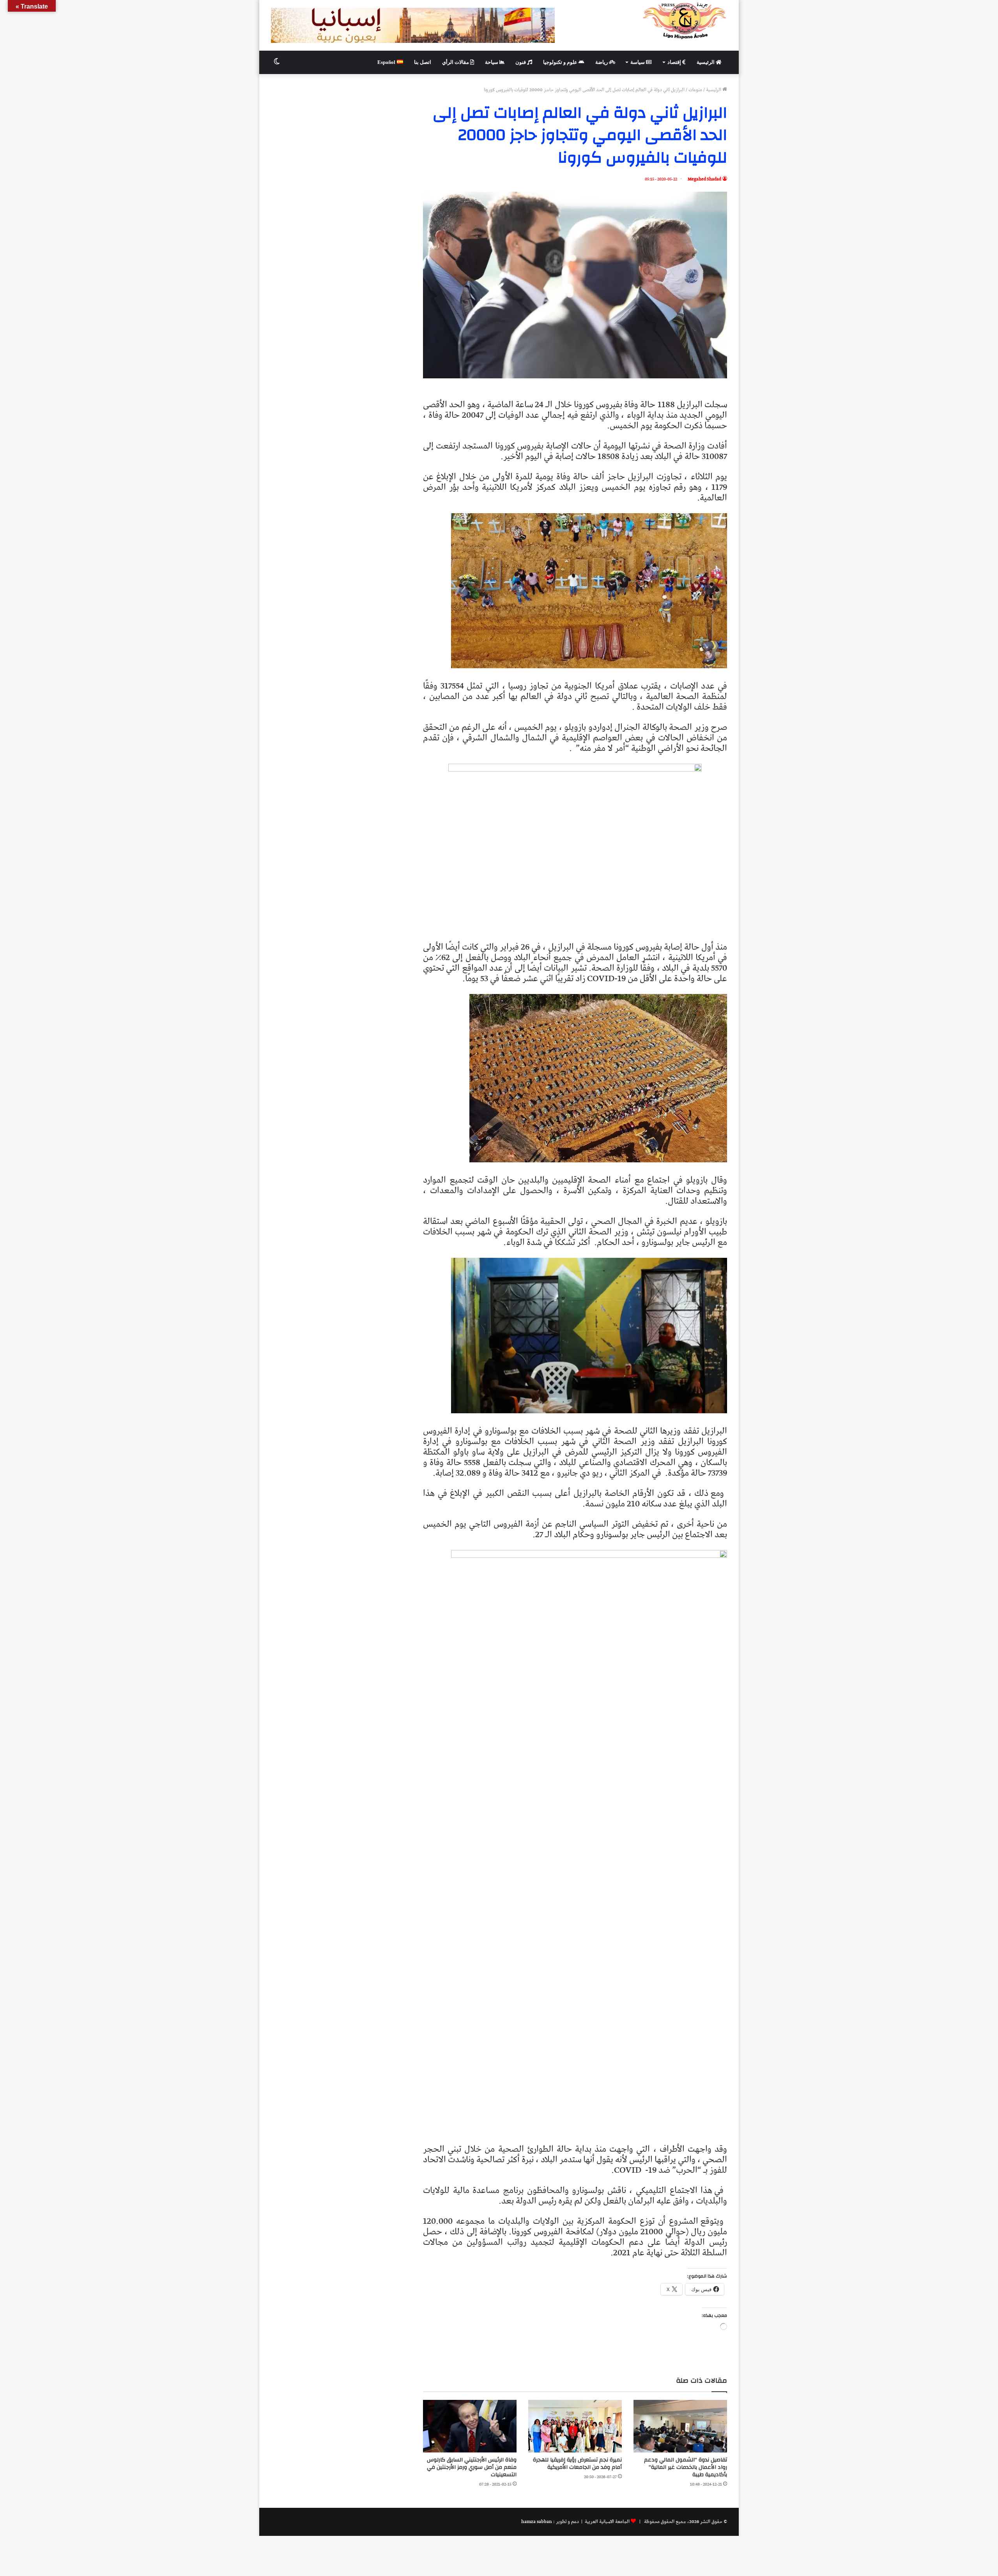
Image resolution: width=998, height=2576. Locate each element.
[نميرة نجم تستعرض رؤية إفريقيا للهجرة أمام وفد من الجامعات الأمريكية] (575, 2426)
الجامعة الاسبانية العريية (607, 2522)
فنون (521, 62)
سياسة (638, 62)
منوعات (695, 90)
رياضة (602, 62)
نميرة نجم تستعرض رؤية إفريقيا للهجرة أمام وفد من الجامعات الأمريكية (577, 2464)
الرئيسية (706, 62)
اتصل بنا (423, 62)
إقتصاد (675, 62)
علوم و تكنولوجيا (561, 62)
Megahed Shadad (704, 179)
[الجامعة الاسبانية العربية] (685, 21)
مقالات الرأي (456, 62)
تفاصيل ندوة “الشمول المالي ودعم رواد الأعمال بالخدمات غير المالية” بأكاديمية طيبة (686, 2467)
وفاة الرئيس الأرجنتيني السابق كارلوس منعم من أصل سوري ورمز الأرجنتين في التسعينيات (472, 2467)
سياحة (492, 62)
